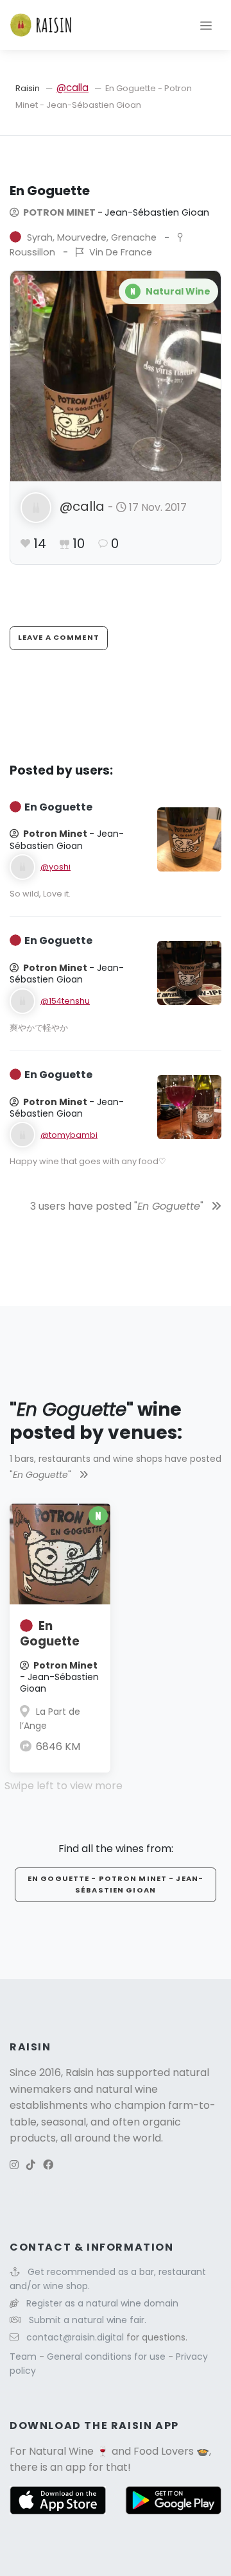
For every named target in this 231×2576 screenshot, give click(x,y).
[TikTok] (31, 2165)
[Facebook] (48, 2165)
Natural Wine (61, 2451)
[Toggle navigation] (206, 25)
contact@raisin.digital (75, 2337)
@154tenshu (65, 1001)
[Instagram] (14, 2165)
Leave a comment (59, 637)
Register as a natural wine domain (102, 2303)
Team (24, 2357)
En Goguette (50, 1634)
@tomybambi (69, 1135)
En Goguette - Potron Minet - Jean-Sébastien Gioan (116, 1884)
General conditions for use (107, 2357)
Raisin (28, 88)
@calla (73, 88)
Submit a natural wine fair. (88, 2320)
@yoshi (56, 867)
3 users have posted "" (118, 1206)
